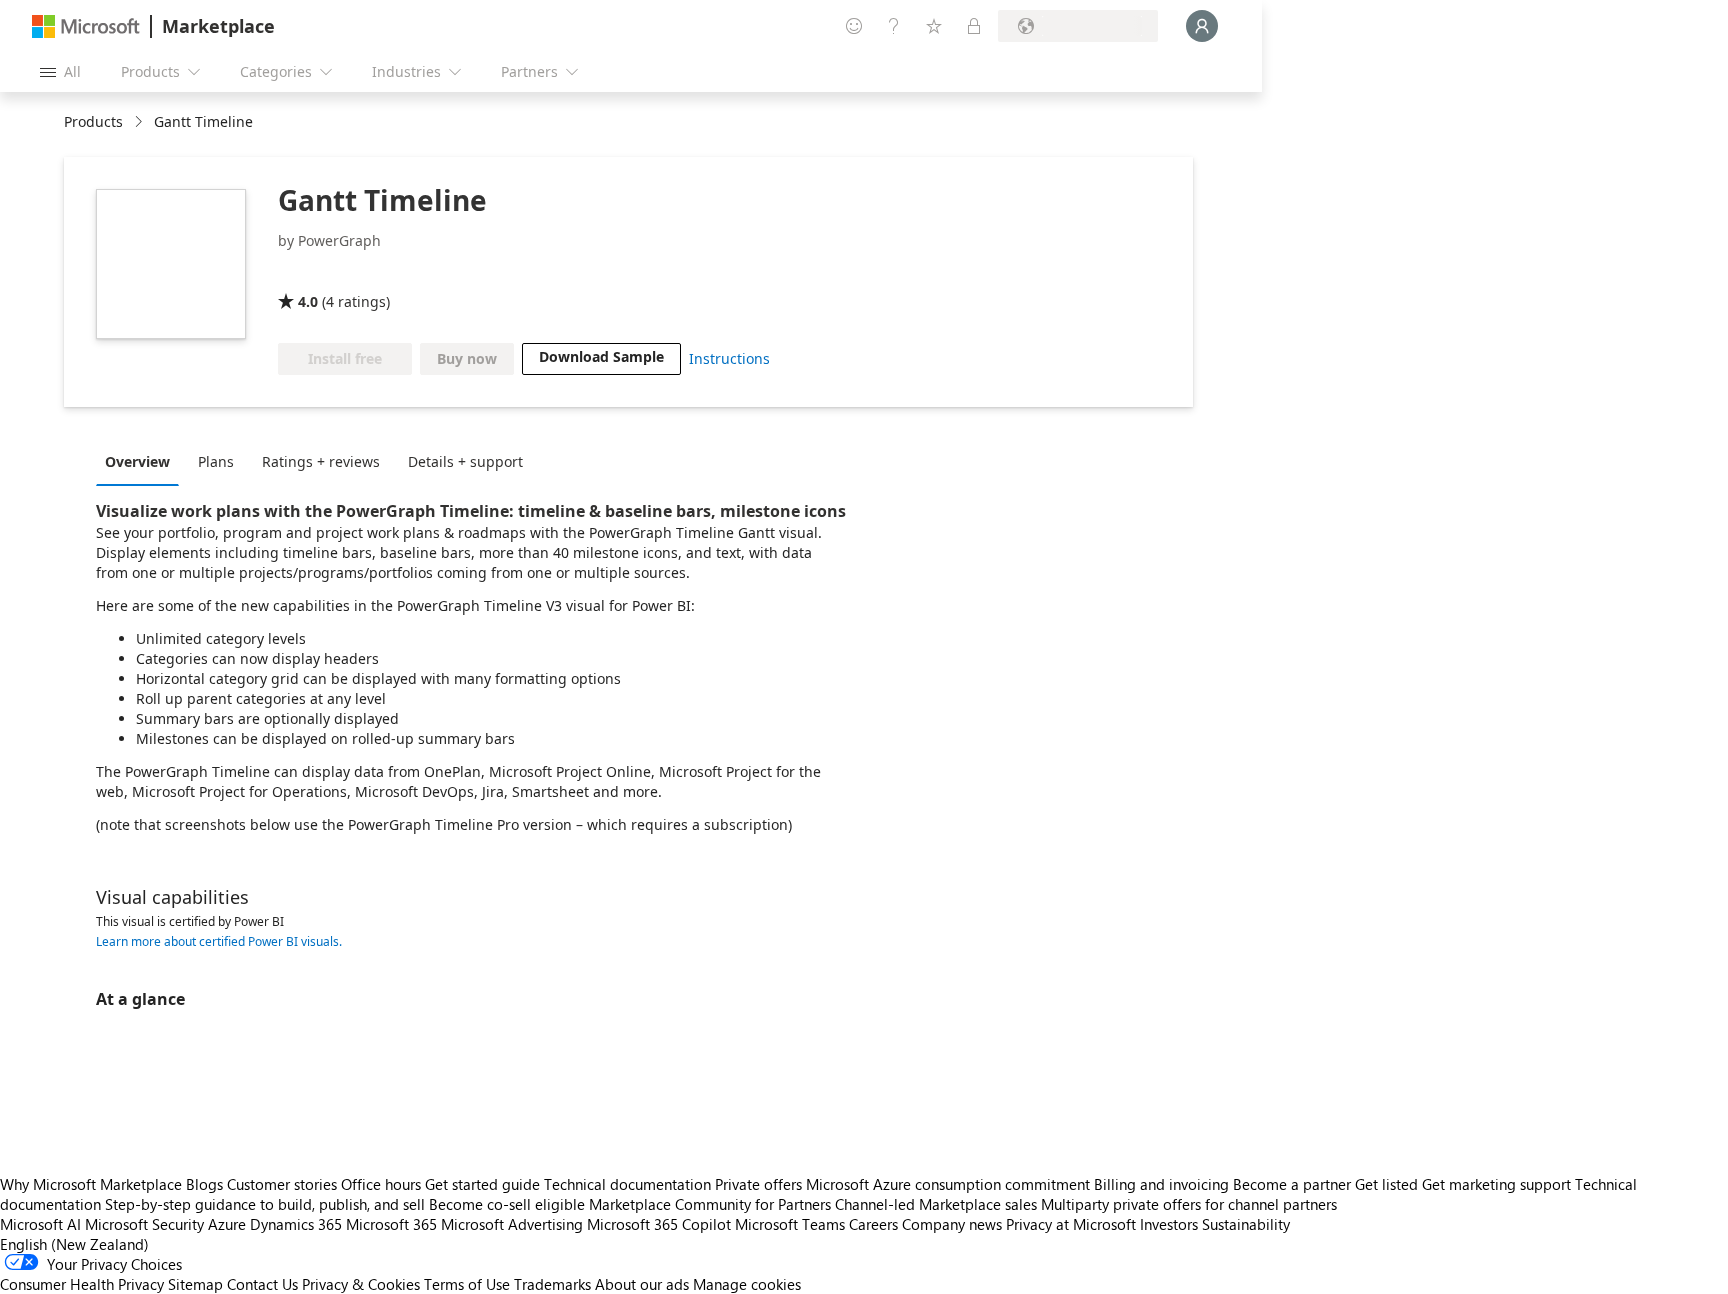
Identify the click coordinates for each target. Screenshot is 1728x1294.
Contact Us (262, 1284)
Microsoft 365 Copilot (659, 1224)
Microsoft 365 (391, 1224)
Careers (873, 1224)
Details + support (465, 461)
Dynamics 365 (296, 1224)
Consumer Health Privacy (82, 1284)
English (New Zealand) (74, 1244)
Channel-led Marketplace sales (936, 1204)
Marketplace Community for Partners (710, 1204)
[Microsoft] (86, 26)
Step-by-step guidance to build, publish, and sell (265, 1204)
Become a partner (1292, 1184)
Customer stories (282, 1184)
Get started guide (482, 1184)
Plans (216, 461)
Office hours (381, 1184)
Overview (137, 461)
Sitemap (195, 1284)
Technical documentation (627, 1184)
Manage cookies (747, 1284)
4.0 (308, 301)
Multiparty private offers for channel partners (1189, 1204)
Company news (952, 1224)
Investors (1169, 1224)
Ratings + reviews (321, 461)
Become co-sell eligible (507, 1204)
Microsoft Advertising (512, 1224)
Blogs (204, 1184)
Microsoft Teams (790, 1224)
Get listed (1386, 1184)
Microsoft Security (144, 1224)
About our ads (642, 1284)
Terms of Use (467, 1284)
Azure (227, 1224)
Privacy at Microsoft (1071, 1224)
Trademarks (552, 1284)
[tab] (142, 461)
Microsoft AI (40, 1224)
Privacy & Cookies (361, 1284)
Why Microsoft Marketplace (91, 1184)
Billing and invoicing (1161, 1184)
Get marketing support (1496, 1184)
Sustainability (1246, 1224)
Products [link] (93, 121)
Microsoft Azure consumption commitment (950, 1184)
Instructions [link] (729, 358)
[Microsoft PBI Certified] (412, 273)
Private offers (758, 1184)
